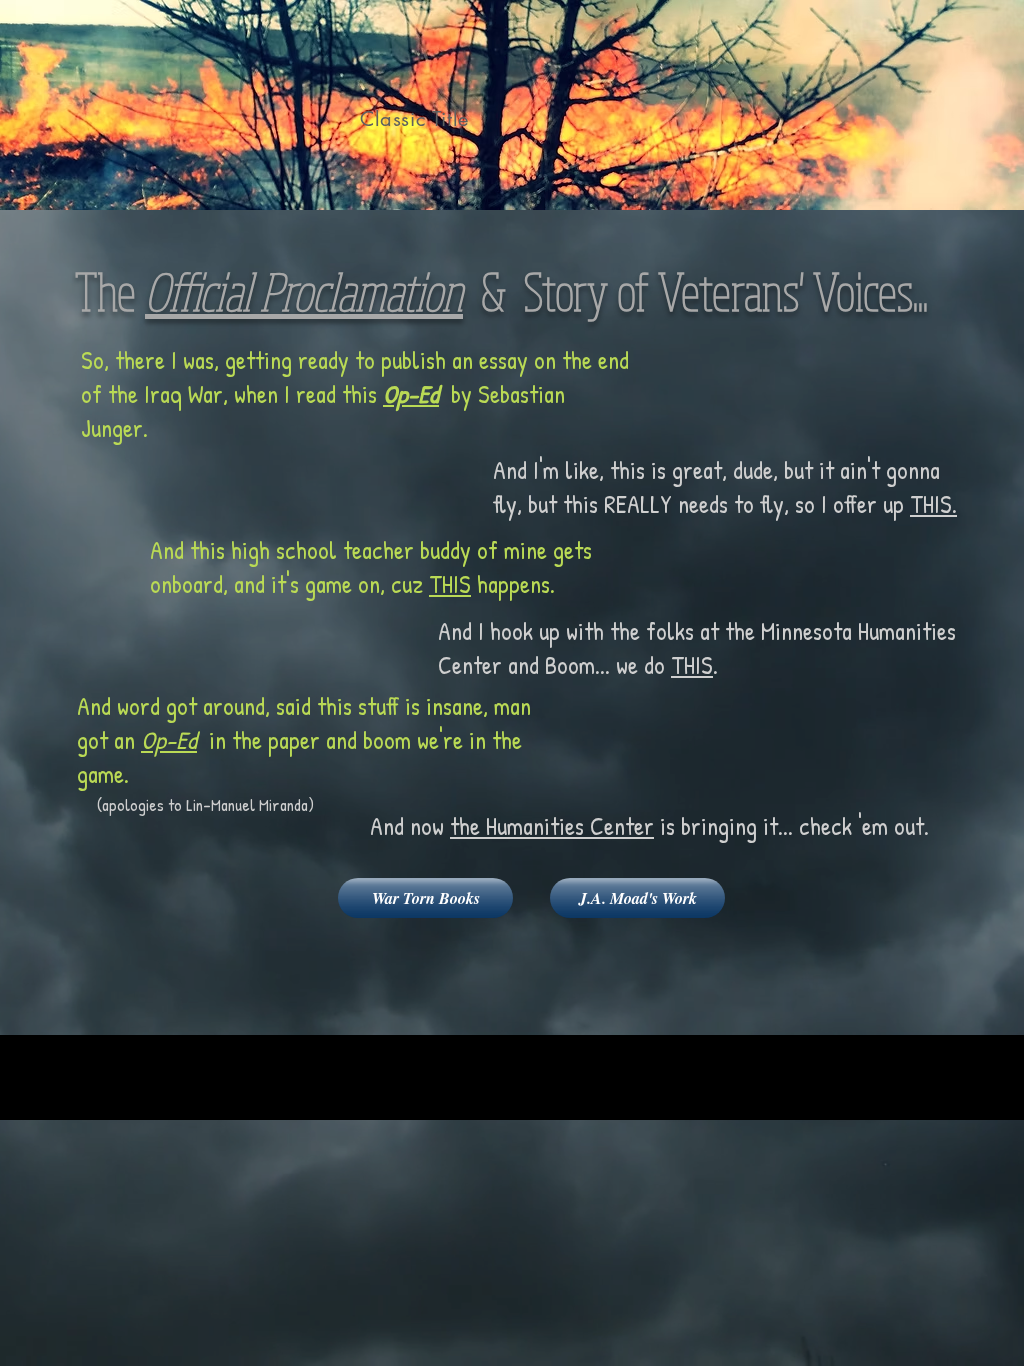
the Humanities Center (552, 826)
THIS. (933, 504)
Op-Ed (411, 394)
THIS (450, 584)
